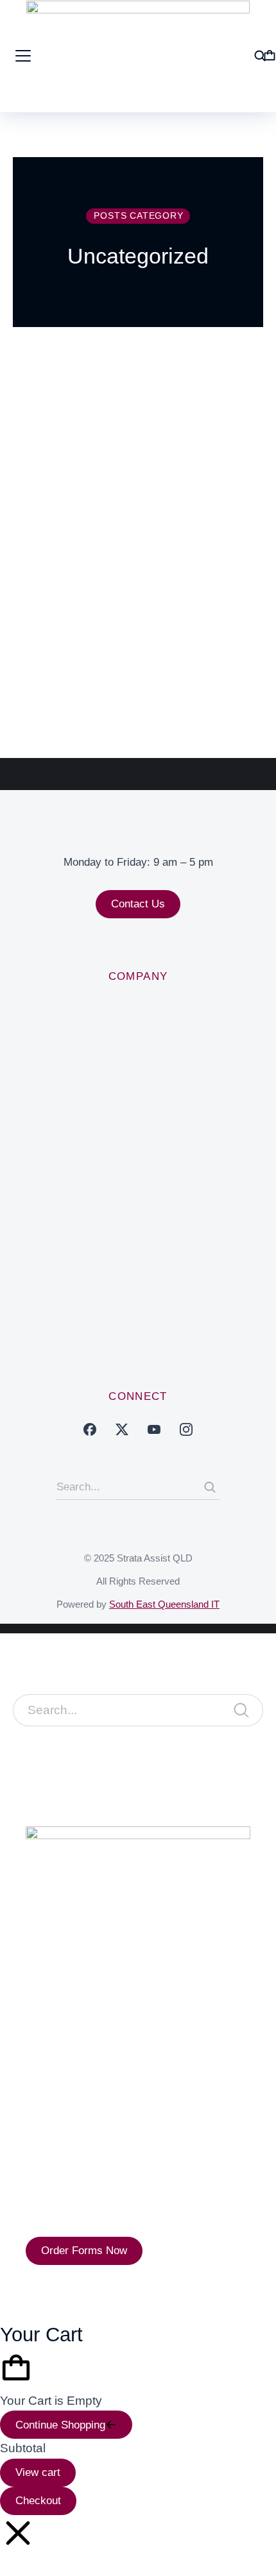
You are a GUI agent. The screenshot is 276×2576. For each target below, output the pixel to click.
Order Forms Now (84, 2251)
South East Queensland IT (164, 1604)
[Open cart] (270, 56)
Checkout (38, 2501)
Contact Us (138, 904)
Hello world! (68, 590)
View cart (38, 2472)
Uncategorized (56, 623)
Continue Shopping (60, 2425)
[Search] (210, 1487)
